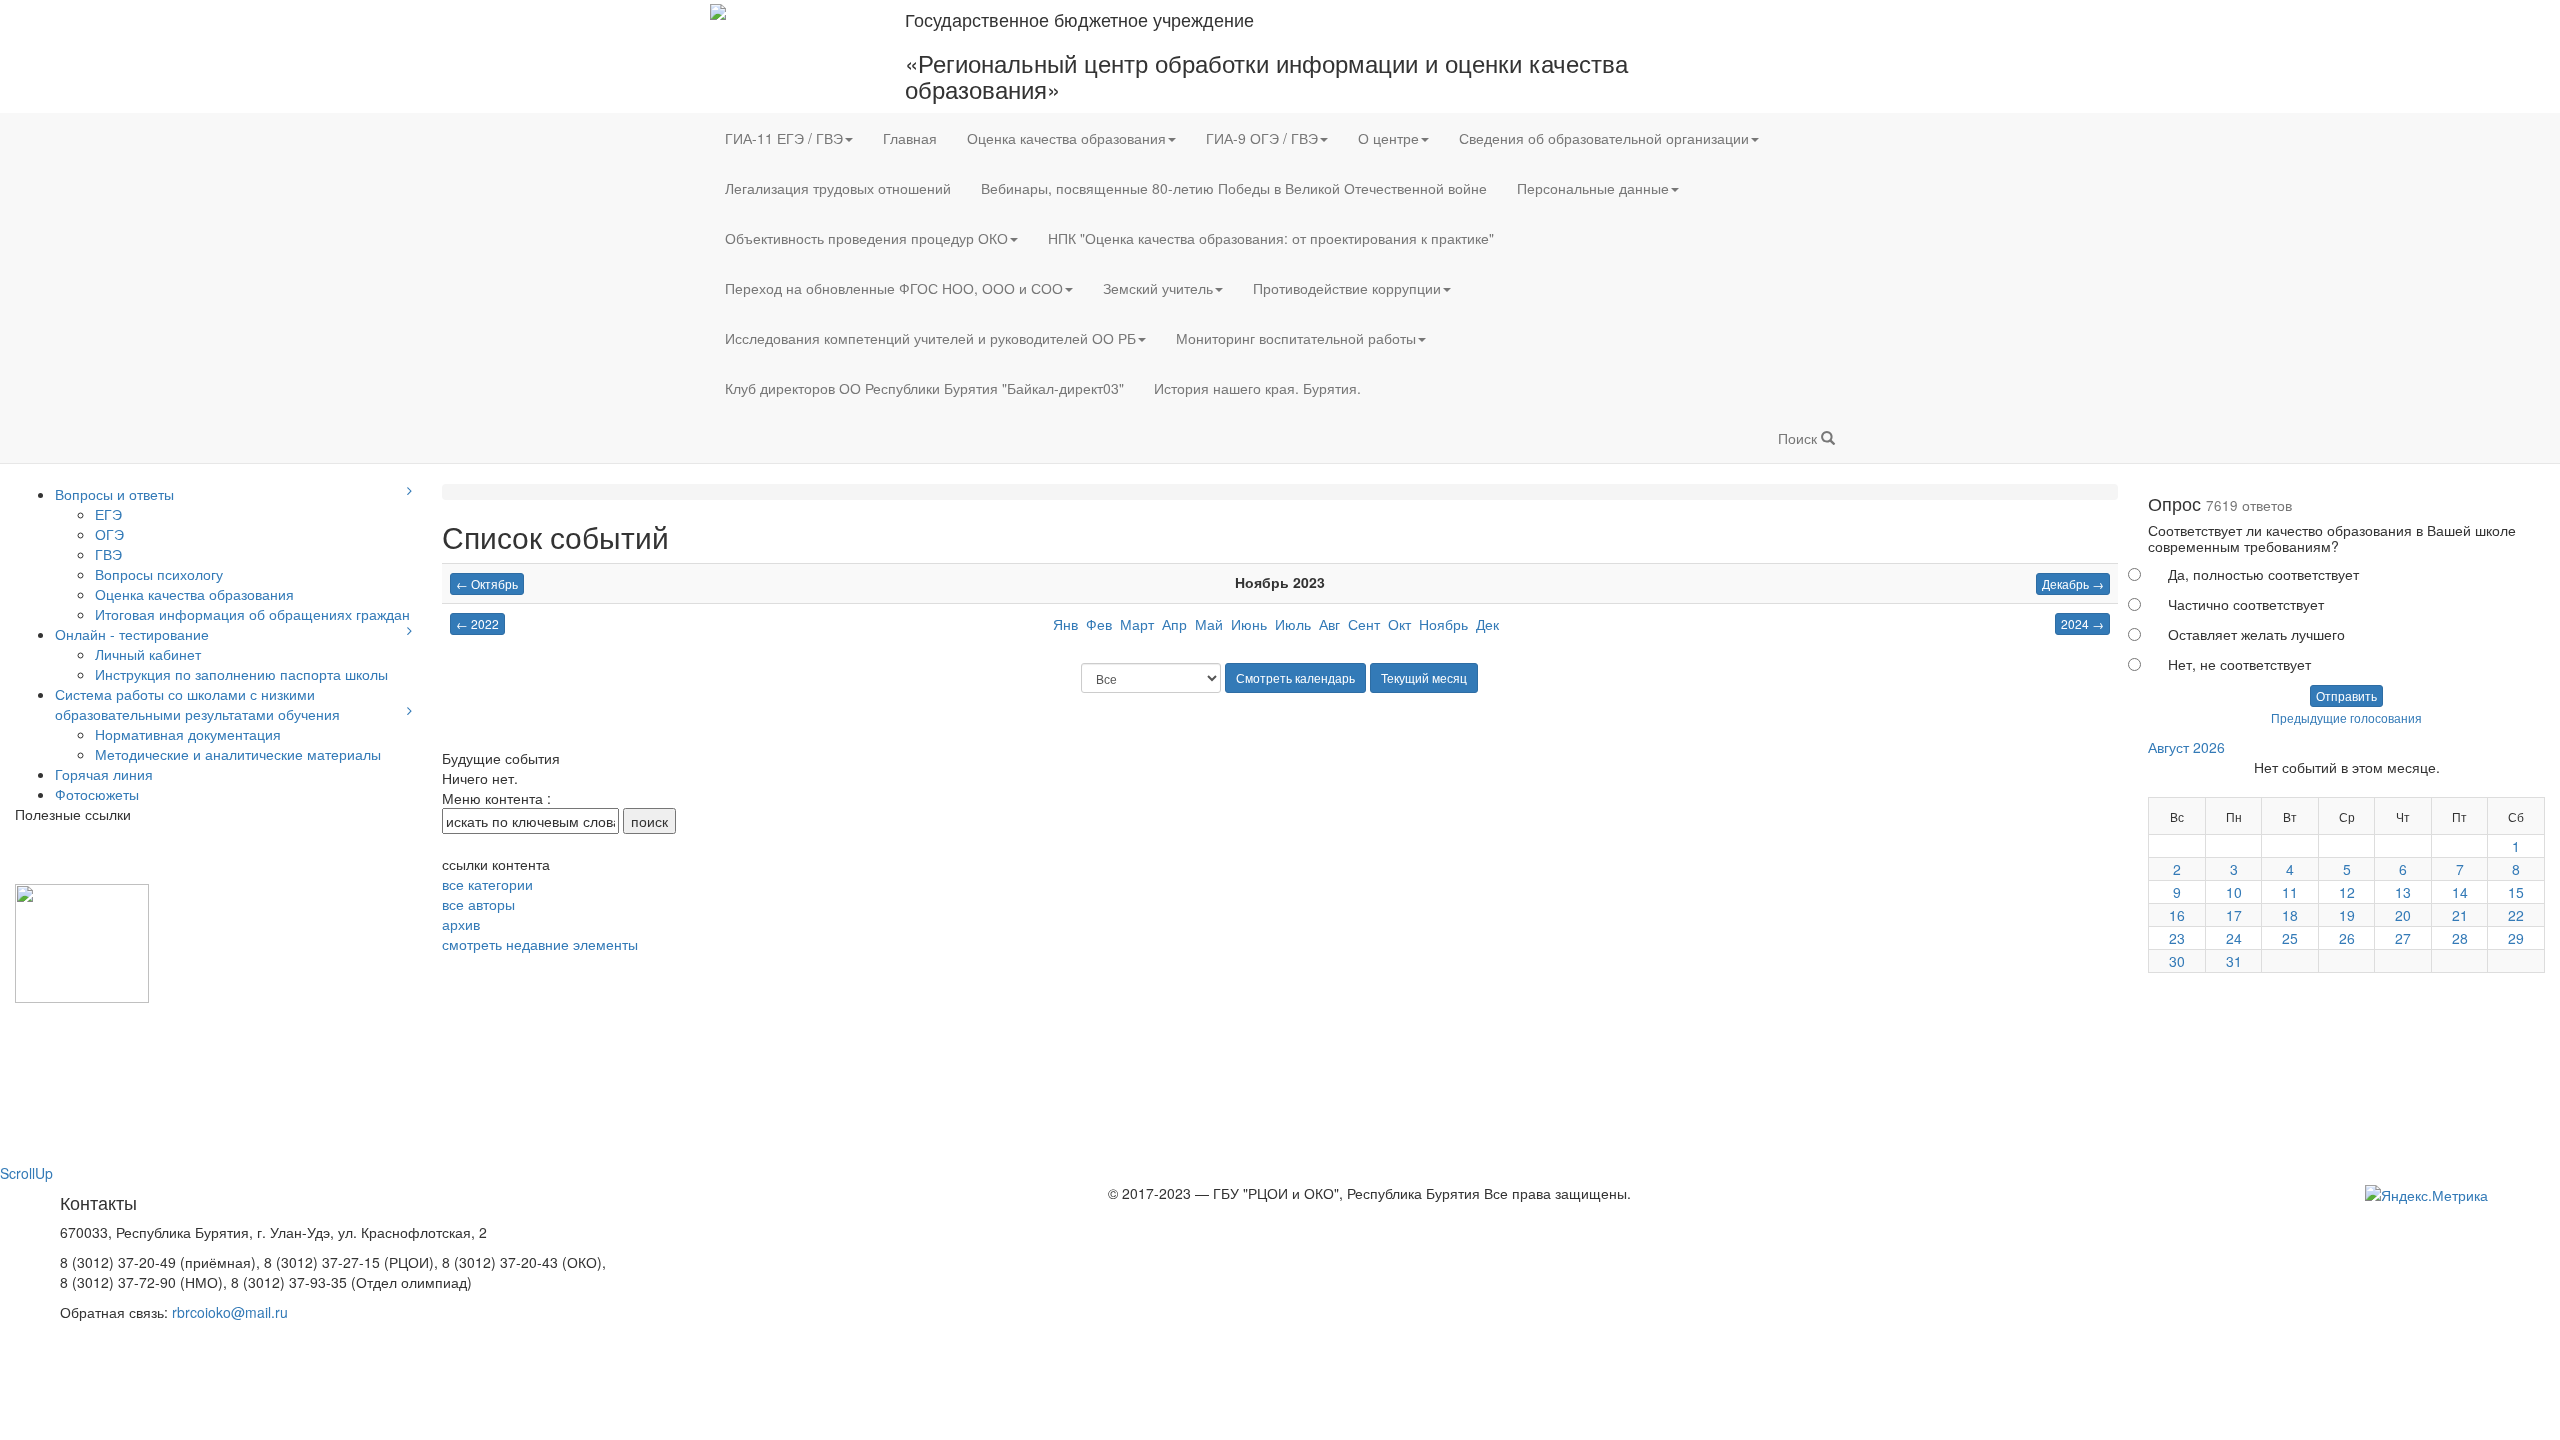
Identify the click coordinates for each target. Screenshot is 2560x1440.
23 (2177, 938)
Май (1209, 624)
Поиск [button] (1799, 438)
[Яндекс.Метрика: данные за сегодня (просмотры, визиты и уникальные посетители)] (2426, 1195)
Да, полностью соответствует (2263, 574)
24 (2234, 938)
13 (2403, 892)
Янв (1065, 624)
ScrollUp (26, 1173)
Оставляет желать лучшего (2256, 634)
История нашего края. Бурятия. (1257, 388)
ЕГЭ (108, 514)
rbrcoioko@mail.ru (230, 1312)
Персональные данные (1593, 188)
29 (2516, 938)
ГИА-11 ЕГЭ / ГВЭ (784, 138)
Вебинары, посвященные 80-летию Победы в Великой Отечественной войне (1234, 188)
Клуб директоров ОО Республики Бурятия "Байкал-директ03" (924, 388)
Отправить (2346, 695)
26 (2347, 938)
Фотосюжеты (97, 794)
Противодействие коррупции (1347, 288)
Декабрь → (2073, 583)
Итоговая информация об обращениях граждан (252, 614)
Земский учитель (1158, 288)
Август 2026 (2186, 747)
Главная (910, 138)
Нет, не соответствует (2239, 664)
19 (2347, 915)
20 (2403, 915)
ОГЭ (109, 534)
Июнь (1249, 624)
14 (2460, 892)
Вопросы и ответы (114, 494)
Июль (1293, 624)
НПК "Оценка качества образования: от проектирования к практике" (1271, 238)
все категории (487, 884)
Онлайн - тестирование (132, 634)
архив (461, 924)
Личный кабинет (148, 654)
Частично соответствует (2246, 604)
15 (2516, 892)
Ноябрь (1443, 624)
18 (2290, 915)
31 (2234, 961)
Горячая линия (104, 774)
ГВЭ (108, 554)
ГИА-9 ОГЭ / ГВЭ (1262, 138)
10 (2234, 892)
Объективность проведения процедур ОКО (866, 238)
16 (2177, 915)
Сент (1364, 624)
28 (2460, 938)
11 (2290, 892)
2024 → (2082, 623)
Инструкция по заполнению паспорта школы (241, 674)
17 (2234, 915)
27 (2403, 938)
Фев (1099, 624)
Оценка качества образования (1066, 138)
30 (2177, 961)
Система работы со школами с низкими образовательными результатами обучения (197, 704)
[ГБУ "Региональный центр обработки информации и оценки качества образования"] (718, 10)
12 (2347, 892)
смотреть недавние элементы (540, 944)
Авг (1329, 624)
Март (1137, 624)
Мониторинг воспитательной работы (1296, 338)
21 (2460, 915)
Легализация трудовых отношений (838, 188)
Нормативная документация (188, 734)
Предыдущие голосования (2346, 717)
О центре (1388, 138)
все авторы (478, 904)
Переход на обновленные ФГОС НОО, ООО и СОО (894, 288)
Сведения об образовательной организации (1604, 138)
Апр (1174, 624)
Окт (1399, 624)
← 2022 (477, 623)
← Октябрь (487, 583)
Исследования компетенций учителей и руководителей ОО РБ (930, 338)
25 (2290, 938)
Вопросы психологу (159, 574)
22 (2516, 915)
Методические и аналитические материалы (238, 754)
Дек (1487, 624)
